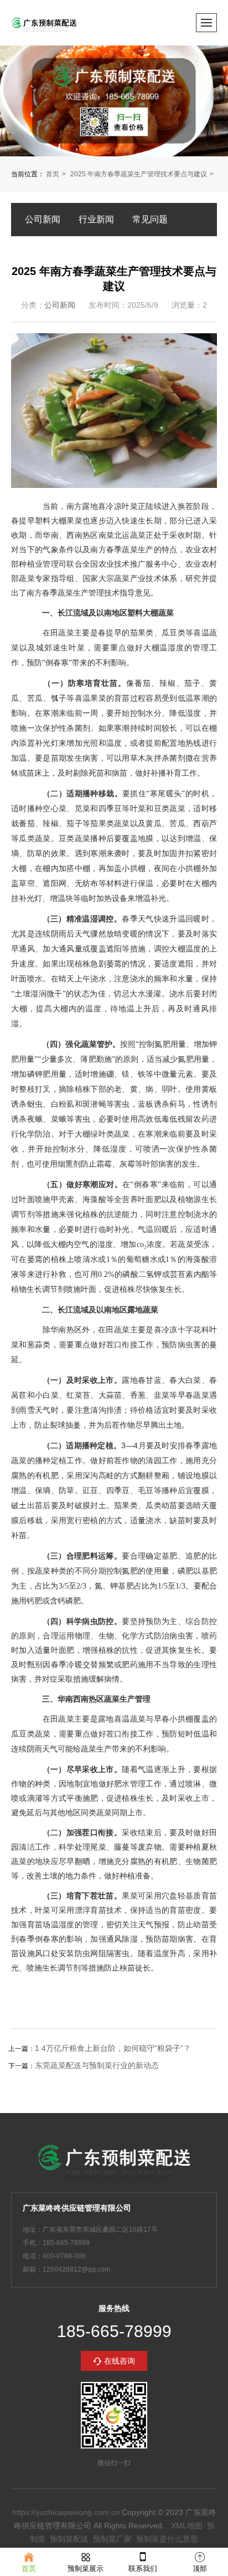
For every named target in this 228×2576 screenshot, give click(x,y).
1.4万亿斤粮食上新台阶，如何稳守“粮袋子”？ (113, 2048)
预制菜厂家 (112, 2539)
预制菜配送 (69, 2539)
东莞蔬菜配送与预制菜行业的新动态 (97, 2065)
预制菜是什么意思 (167, 2539)
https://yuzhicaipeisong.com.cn (66, 2512)
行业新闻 (96, 219)
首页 (53, 174)
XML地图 (187, 2526)
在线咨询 (120, 2361)
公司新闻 (43, 219)
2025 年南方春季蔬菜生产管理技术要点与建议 (139, 174)
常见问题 (150, 219)
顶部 (200, 2569)
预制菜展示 (85, 2569)
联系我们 (143, 2569)
